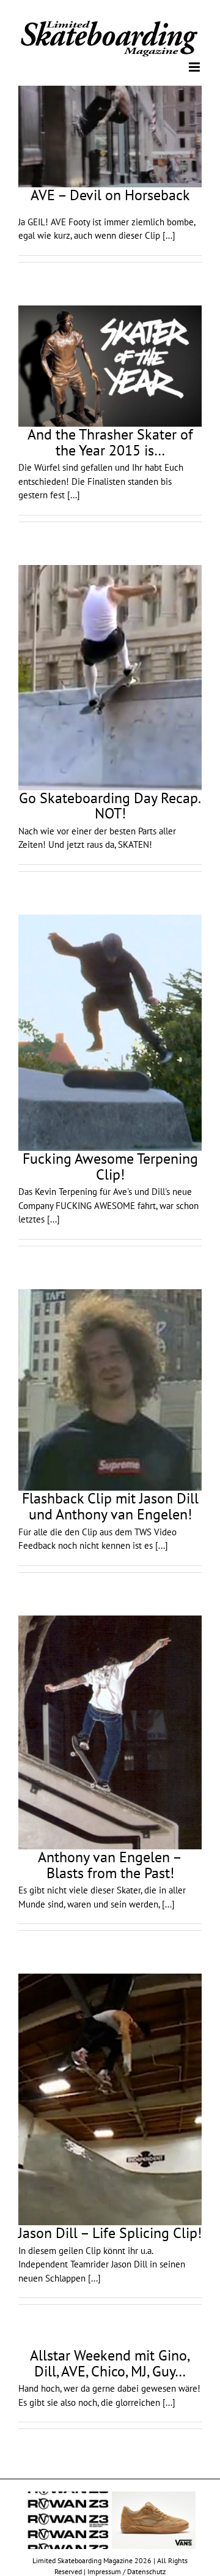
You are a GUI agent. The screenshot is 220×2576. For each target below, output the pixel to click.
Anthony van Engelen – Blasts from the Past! (110, 1864)
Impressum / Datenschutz (127, 2570)
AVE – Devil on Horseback (110, 194)
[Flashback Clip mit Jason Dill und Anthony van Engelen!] (110, 1390)
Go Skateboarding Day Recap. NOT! (110, 805)
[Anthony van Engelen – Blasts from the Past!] (110, 1732)
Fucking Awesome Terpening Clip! (110, 1166)
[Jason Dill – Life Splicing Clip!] (110, 2099)
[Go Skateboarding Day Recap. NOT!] (110, 676)
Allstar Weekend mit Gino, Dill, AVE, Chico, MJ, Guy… (110, 2363)
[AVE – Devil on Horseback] (110, 136)
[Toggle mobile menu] (195, 66)
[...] (169, 235)
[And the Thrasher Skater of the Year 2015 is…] (110, 365)
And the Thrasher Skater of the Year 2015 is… (110, 442)
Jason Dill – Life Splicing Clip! (110, 2232)
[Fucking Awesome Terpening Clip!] (110, 1032)
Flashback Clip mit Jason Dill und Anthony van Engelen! (110, 1506)
